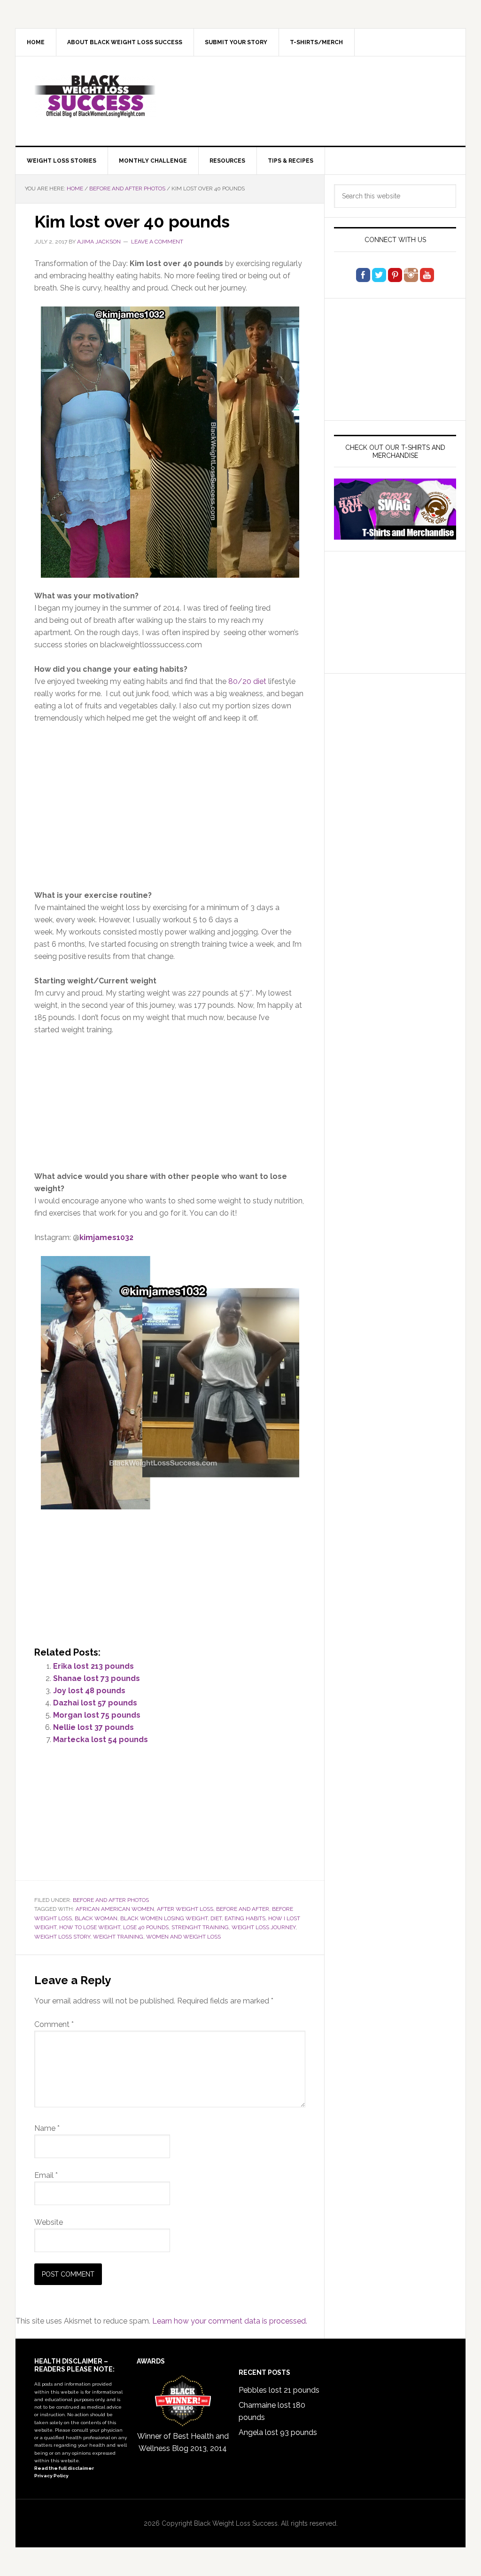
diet (216, 1918)
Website (49, 2222)
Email (46, 2175)
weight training (118, 1937)
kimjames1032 (106, 1237)
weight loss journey (264, 1927)
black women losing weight (164, 1918)
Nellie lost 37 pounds (93, 1727)
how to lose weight (90, 1927)
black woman (96, 1918)
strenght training (200, 1927)
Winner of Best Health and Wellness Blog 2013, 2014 (183, 2442)
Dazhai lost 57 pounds (95, 1703)
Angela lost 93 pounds (278, 2432)
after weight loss (185, 1909)
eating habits (245, 1918)
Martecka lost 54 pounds (101, 1740)
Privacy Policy (51, 2476)
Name (47, 2128)
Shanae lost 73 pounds (97, 1678)
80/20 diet (247, 681)
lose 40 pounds (146, 1927)
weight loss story (62, 1937)
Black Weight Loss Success (95, 96)
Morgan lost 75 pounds (97, 1715)
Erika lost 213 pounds (93, 1666)
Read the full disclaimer (64, 2468)
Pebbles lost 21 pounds (279, 2390)
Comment (54, 2024)
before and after (243, 1909)
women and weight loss (183, 1937)
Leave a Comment (157, 242)
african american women (115, 1909)
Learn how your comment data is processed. (230, 2321)
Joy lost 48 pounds (89, 1691)
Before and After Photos (111, 1900)
